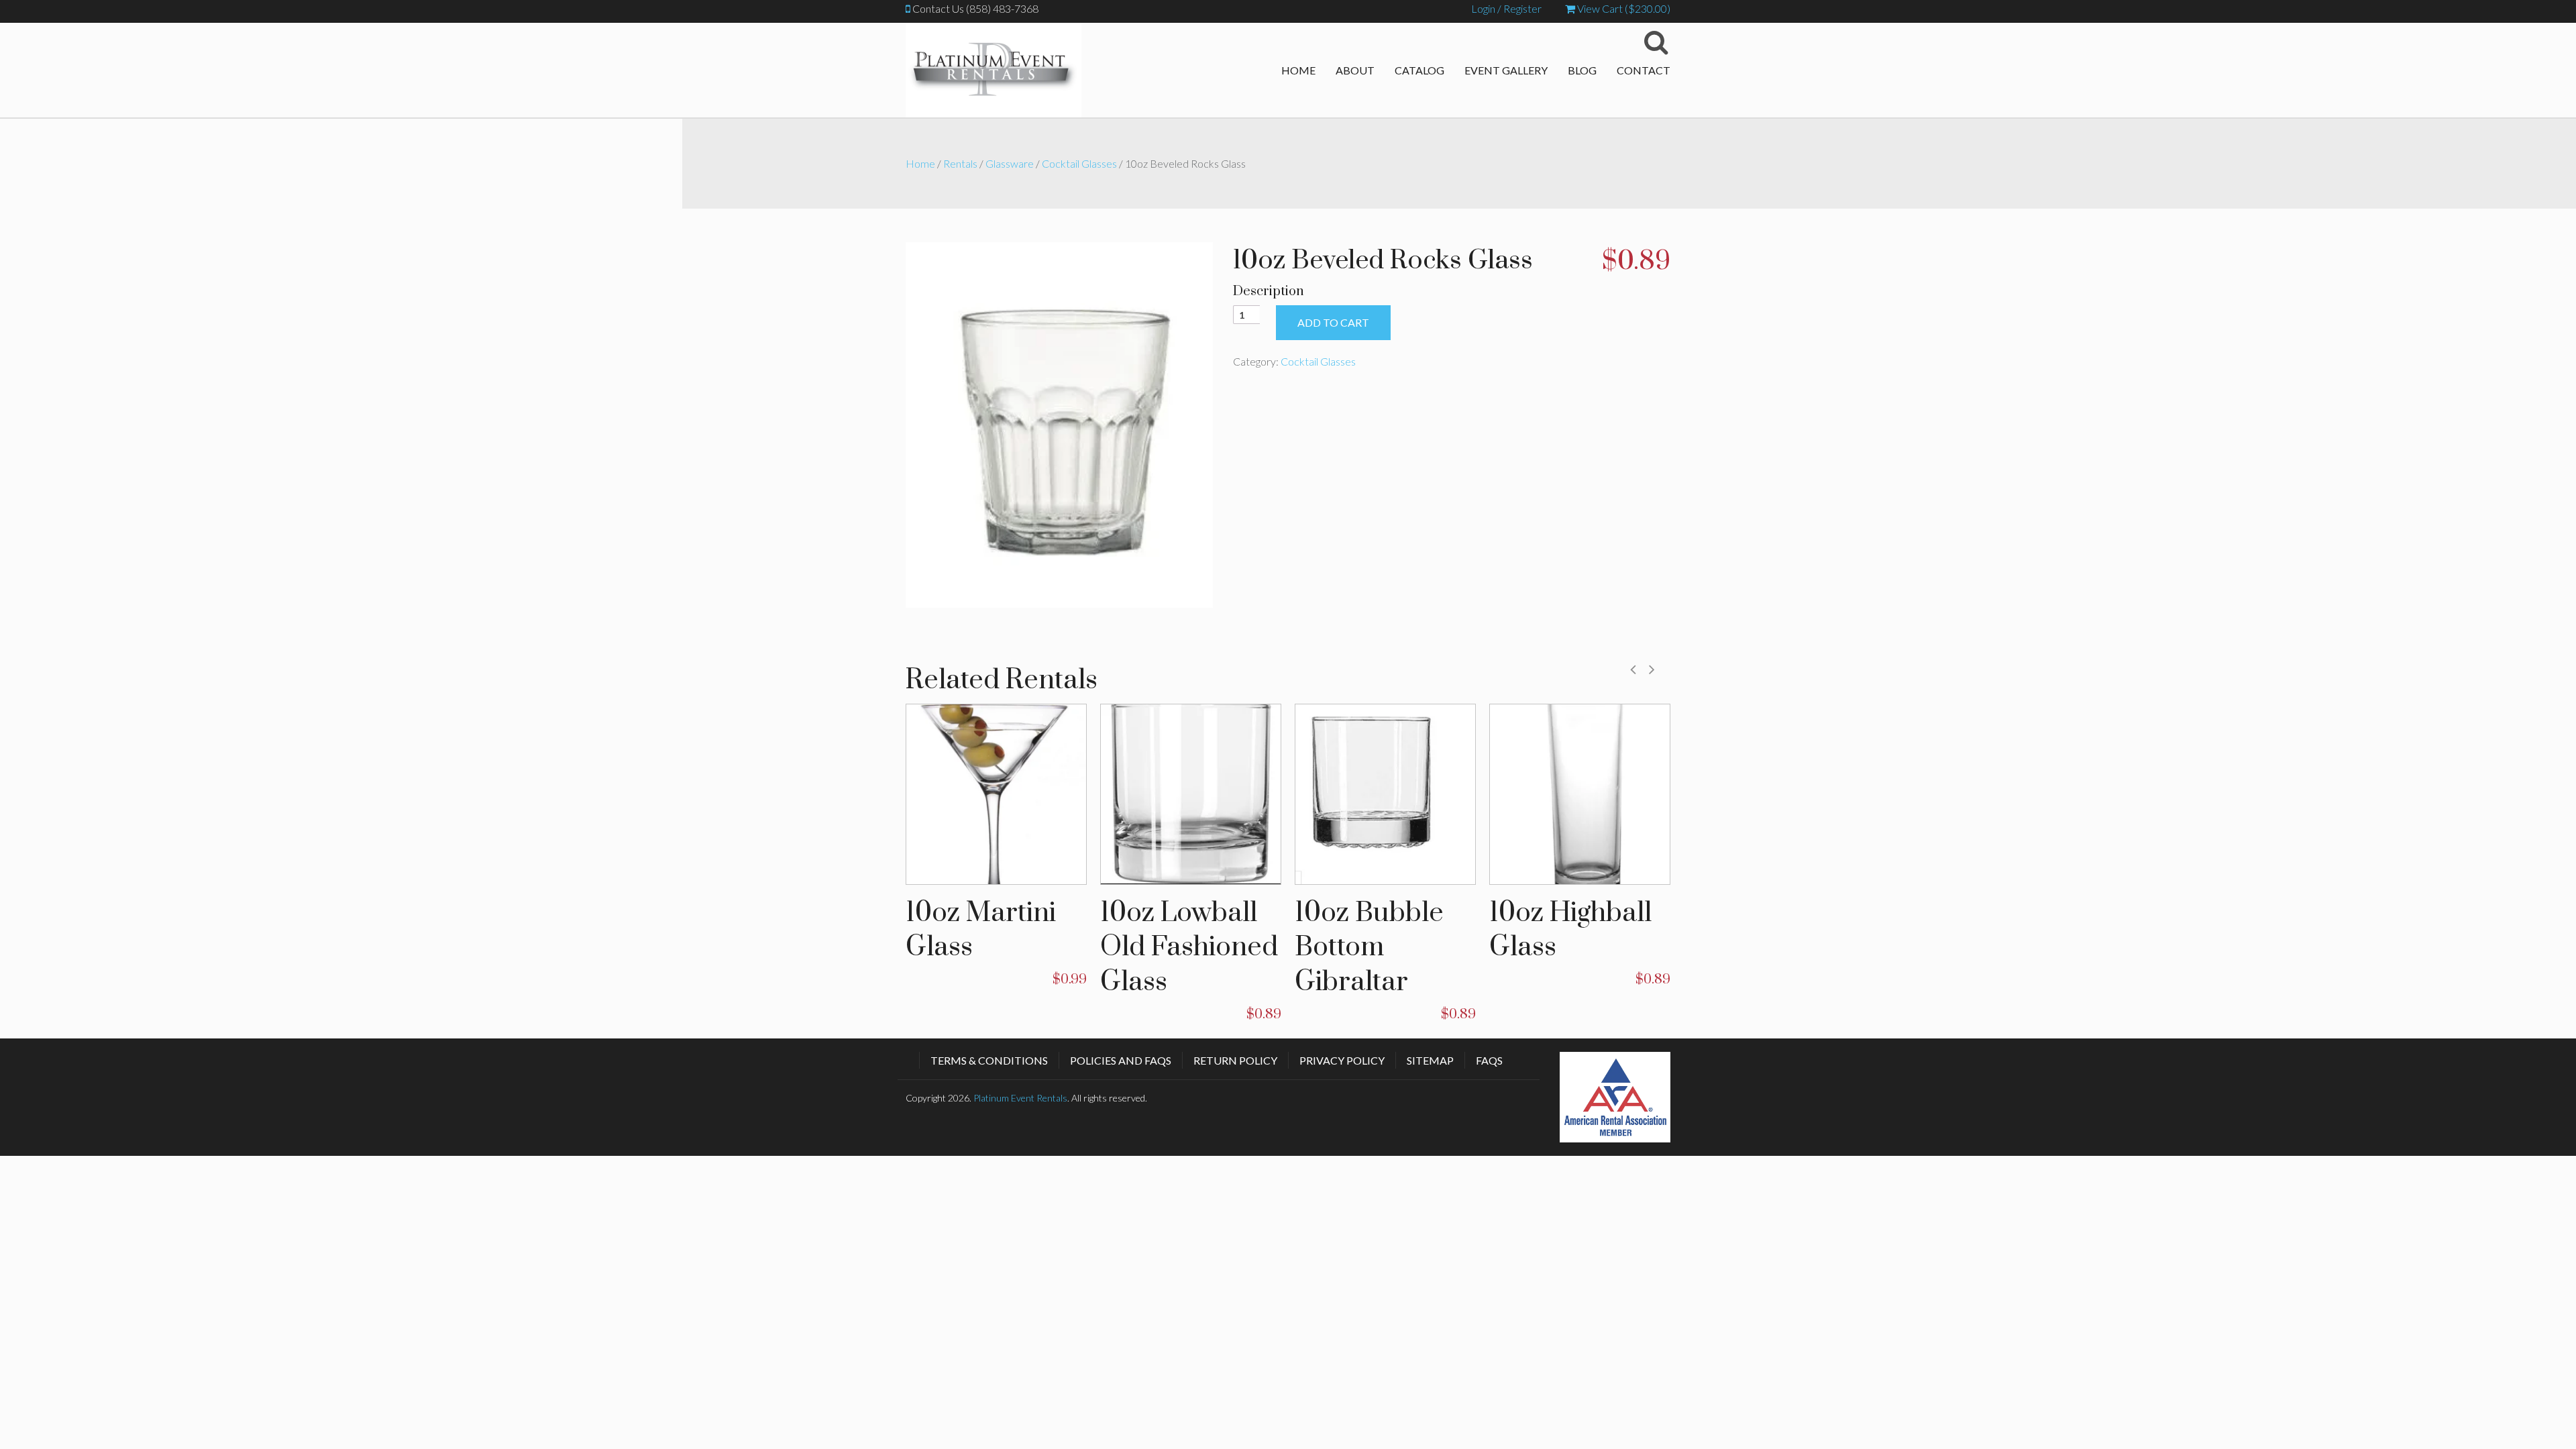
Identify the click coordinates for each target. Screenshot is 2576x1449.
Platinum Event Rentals (1020, 1098)
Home (1298, 70)
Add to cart (1333, 322)
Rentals (960, 163)
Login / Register (1506, 8)
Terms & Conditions (989, 1060)
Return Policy (1235, 1060)
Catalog (1419, 70)
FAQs (1489, 1060)
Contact (1644, 70)
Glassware (1010, 163)
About (1355, 70)
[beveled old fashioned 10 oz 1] (1059, 423)
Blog (1582, 70)
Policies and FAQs (1121, 1060)
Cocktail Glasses (1079, 163)
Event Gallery (1506, 70)
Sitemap (1430, 1060)
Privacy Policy (1342, 1060)
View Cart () (1623, 8)
